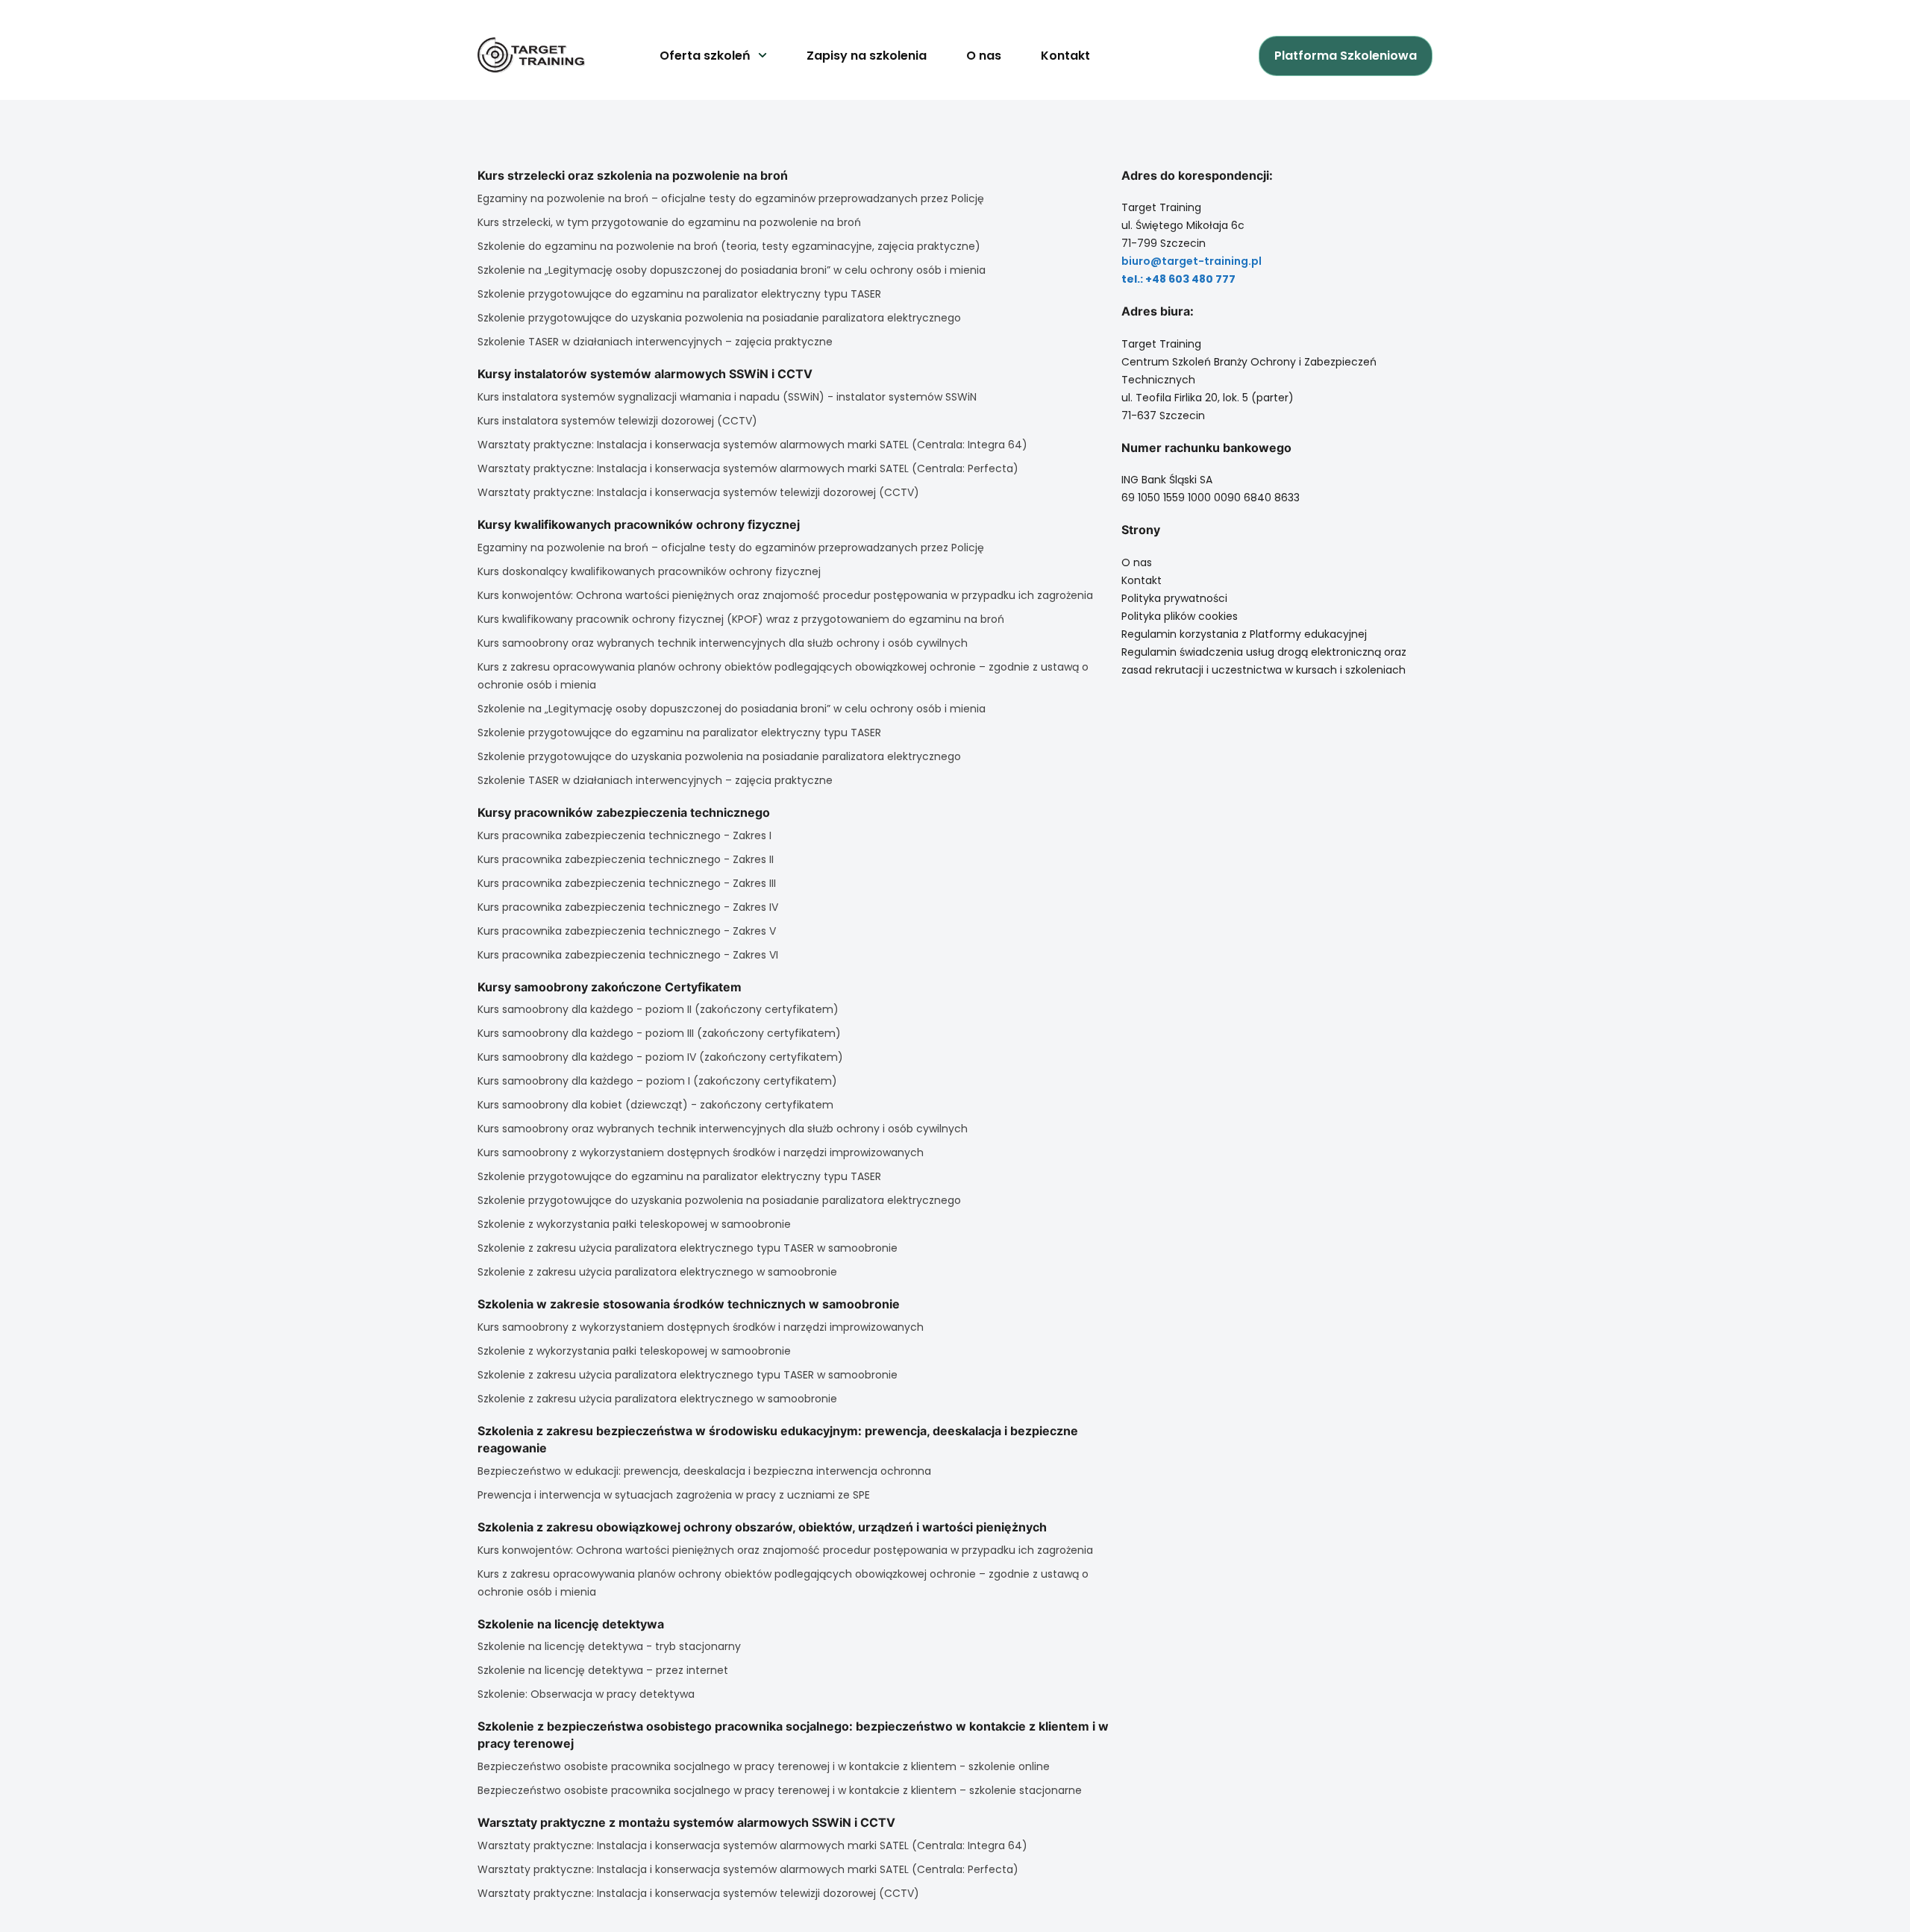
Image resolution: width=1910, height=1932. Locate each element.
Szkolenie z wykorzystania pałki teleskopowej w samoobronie (634, 1224)
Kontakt (1065, 56)
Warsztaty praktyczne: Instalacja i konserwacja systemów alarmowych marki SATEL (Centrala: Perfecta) (748, 468)
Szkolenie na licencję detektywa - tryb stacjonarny (609, 1646)
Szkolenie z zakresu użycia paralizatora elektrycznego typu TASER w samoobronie (688, 1248)
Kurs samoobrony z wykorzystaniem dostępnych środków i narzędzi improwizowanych (701, 1152)
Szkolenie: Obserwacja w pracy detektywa (586, 1694)
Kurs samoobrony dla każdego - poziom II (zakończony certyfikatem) (658, 1009)
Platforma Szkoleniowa (1346, 56)
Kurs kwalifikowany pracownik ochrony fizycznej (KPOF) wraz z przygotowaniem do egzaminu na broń (741, 619)
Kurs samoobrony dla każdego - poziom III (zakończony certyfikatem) (659, 1033)
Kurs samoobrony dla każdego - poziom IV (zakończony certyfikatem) (660, 1057)
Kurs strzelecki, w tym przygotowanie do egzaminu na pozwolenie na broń (669, 222)
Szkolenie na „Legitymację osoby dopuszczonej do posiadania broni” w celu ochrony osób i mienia (732, 270)
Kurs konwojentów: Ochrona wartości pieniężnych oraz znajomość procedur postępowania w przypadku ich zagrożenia (785, 595)
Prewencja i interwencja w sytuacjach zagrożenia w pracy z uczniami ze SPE (674, 1495)
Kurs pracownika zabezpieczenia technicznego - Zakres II (626, 859)
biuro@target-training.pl (1192, 261)
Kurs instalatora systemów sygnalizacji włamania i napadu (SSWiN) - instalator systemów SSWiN (727, 397)
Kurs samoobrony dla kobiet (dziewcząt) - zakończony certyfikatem (655, 1105)
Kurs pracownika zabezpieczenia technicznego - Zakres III (627, 883)
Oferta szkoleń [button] (705, 56)
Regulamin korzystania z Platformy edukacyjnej (1244, 634)
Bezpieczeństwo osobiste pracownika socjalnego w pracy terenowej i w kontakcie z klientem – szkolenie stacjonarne (780, 1790)
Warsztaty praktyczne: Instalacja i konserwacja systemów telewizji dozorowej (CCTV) (698, 492)
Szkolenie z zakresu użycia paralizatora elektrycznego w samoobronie (657, 1272)
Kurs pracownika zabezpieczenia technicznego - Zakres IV (628, 907)
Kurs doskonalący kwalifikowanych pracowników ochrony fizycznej (649, 571)
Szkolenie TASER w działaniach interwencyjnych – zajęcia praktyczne (655, 342)
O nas (984, 56)
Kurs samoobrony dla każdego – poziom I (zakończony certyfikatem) (657, 1081)
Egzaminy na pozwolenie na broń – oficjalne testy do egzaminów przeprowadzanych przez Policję (731, 198)
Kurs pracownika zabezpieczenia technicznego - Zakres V (627, 931)
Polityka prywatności (1174, 598)
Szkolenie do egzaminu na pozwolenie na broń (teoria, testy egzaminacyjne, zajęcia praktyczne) (729, 246)
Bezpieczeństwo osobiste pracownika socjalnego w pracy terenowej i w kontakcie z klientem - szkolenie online (764, 1766)
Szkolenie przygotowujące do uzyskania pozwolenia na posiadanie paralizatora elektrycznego (719, 318)
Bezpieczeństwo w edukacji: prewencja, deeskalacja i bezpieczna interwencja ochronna (704, 1471)
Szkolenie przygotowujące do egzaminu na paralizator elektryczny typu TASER (679, 294)
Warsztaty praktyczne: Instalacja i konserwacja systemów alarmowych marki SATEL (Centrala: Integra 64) (752, 445)
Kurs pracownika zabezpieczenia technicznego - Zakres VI (628, 955)
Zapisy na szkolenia (867, 56)
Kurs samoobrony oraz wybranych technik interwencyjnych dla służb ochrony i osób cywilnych (723, 643)
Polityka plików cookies (1180, 616)
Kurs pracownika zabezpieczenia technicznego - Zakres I (624, 835)
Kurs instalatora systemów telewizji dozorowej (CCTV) (617, 421)
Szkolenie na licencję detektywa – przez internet (603, 1670)
